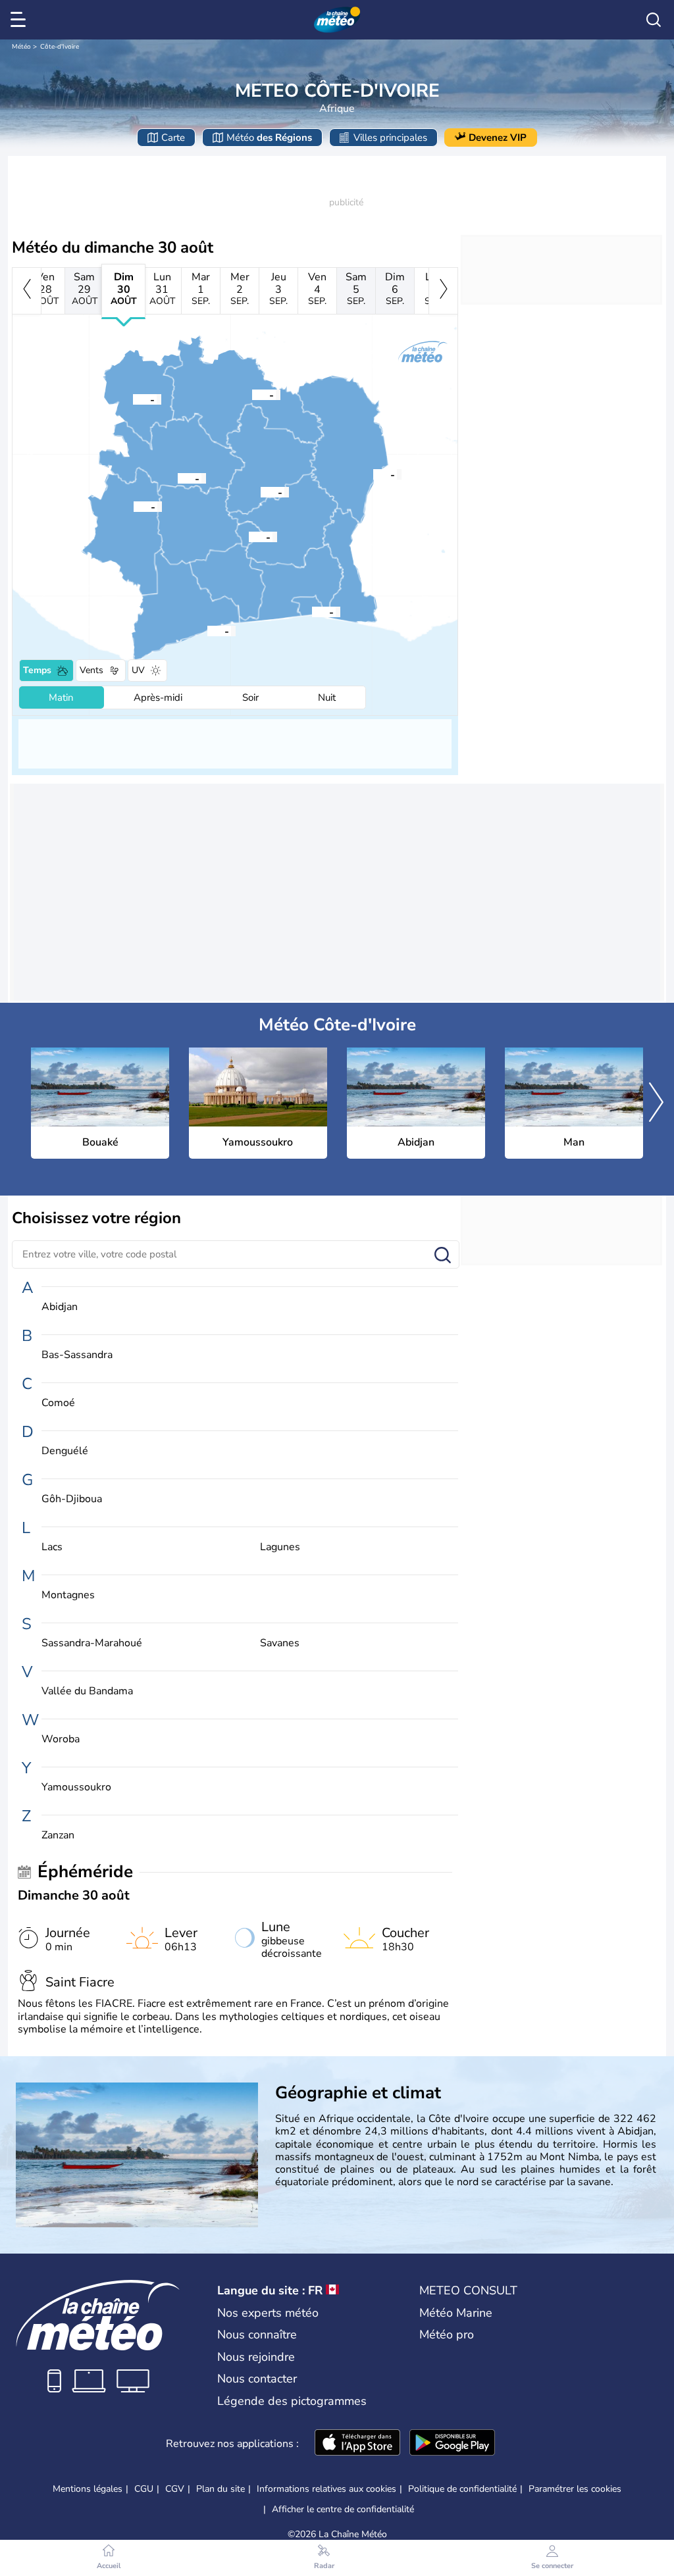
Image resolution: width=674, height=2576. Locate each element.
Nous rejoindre (256, 2357)
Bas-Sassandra (77, 1355)
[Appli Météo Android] (452, 2444)
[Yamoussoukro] (249, 536)
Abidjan (60, 1307)
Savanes (280, 1643)
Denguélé (65, 1451)
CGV (175, 2489)
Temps (37, 670)
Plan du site (220, 2489)
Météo (21, 47)
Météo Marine (456, 2313)
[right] (443, 291)
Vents (91, 670)
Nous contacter (257, 2379)
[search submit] (443, 1256)
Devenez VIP (498, 138)
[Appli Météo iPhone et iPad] (357, 2444)
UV (138, 670)
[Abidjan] (312, 611)
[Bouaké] (261, 492)
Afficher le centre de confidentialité (343, 2510)
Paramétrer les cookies (575, 2489)
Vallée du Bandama (87, 1691)
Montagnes (68, 1595)
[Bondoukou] (373, 474)
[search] (654, 20)
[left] (27, 291)
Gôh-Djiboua (72, 1499)
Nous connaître (257, 2335)
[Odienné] (133, 399)
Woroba (61, 1739)
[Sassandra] (207, 630)
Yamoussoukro (76, 1787)
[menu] (20, 20)
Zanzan (58, 1835)
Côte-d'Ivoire (60, 47)
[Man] (134, 506)
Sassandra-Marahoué (92, 1643)
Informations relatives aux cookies (326, 2489)
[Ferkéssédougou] (252, 394)
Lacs (52, 1547)
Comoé (58, 1403)
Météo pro (447, 2335)
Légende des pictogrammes (292, 2401)
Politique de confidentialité (462, 2489)
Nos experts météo (268, 2313)
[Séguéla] (178, 478)
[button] (261, 492)
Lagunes (280, 1547)
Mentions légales (88, 2489)
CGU (144, 2489)
